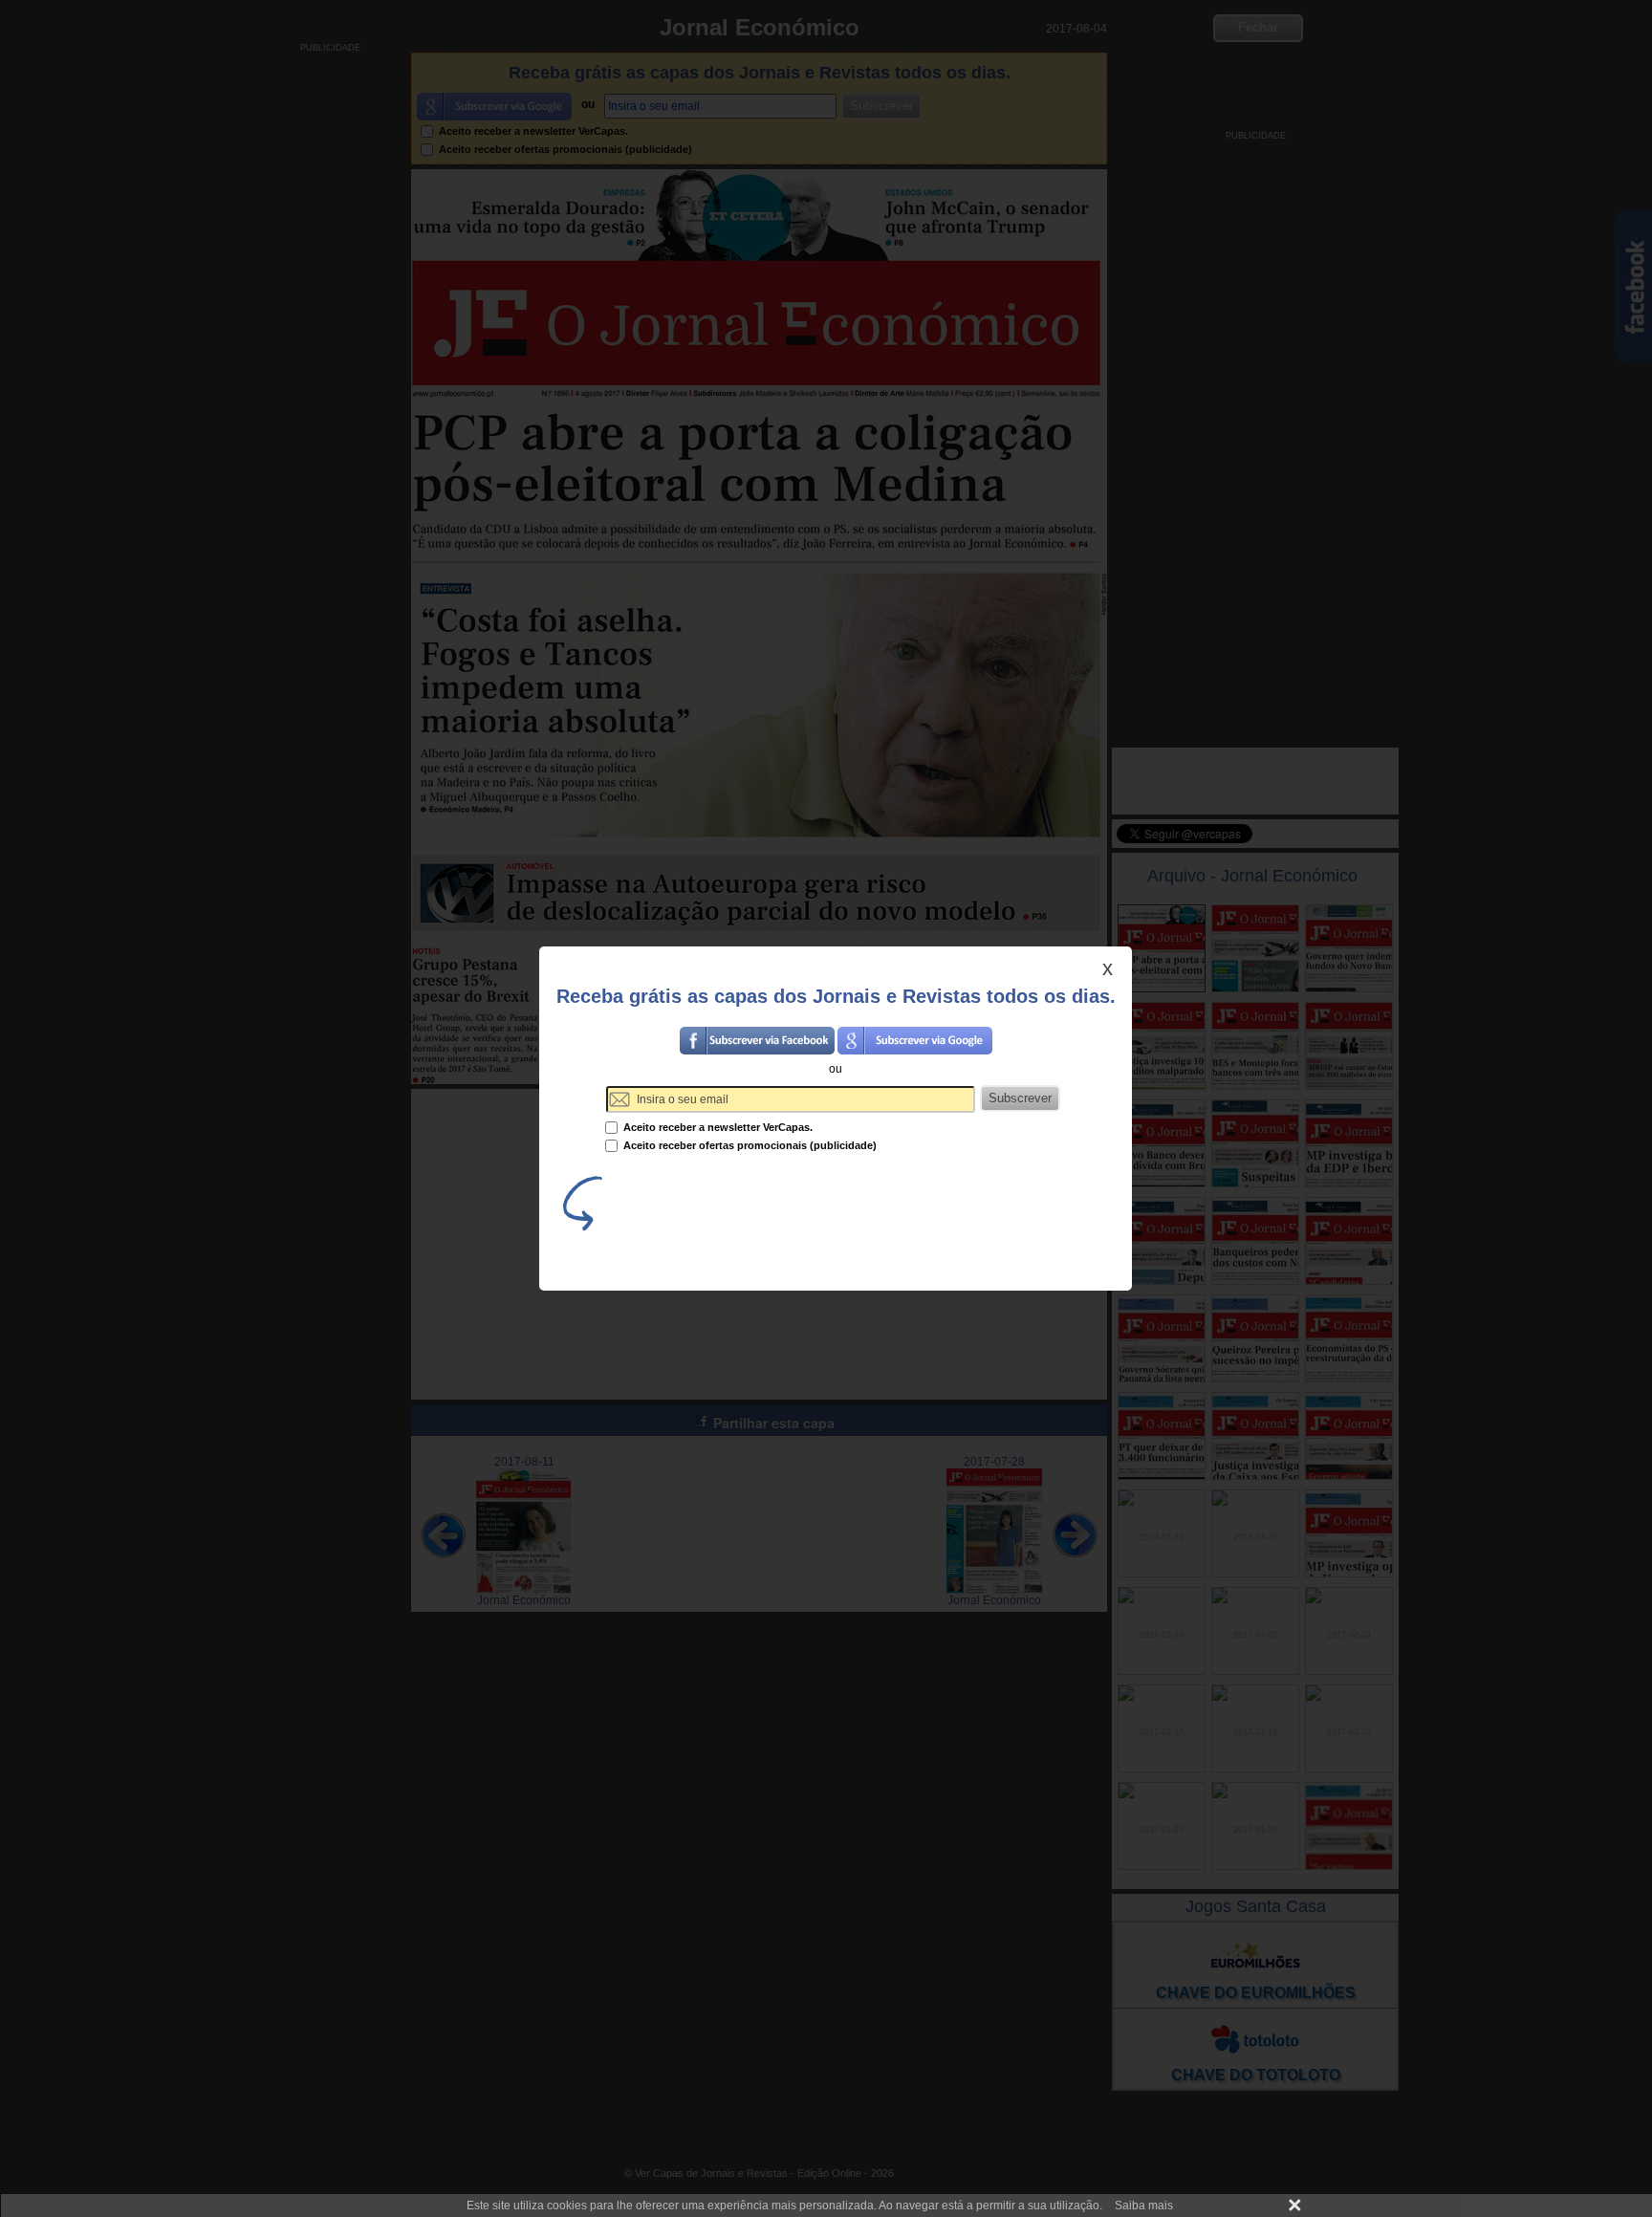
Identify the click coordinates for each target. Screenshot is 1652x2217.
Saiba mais (1144, 2206)
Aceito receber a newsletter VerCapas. (717, 1127)
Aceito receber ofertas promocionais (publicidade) (749, 1145)
